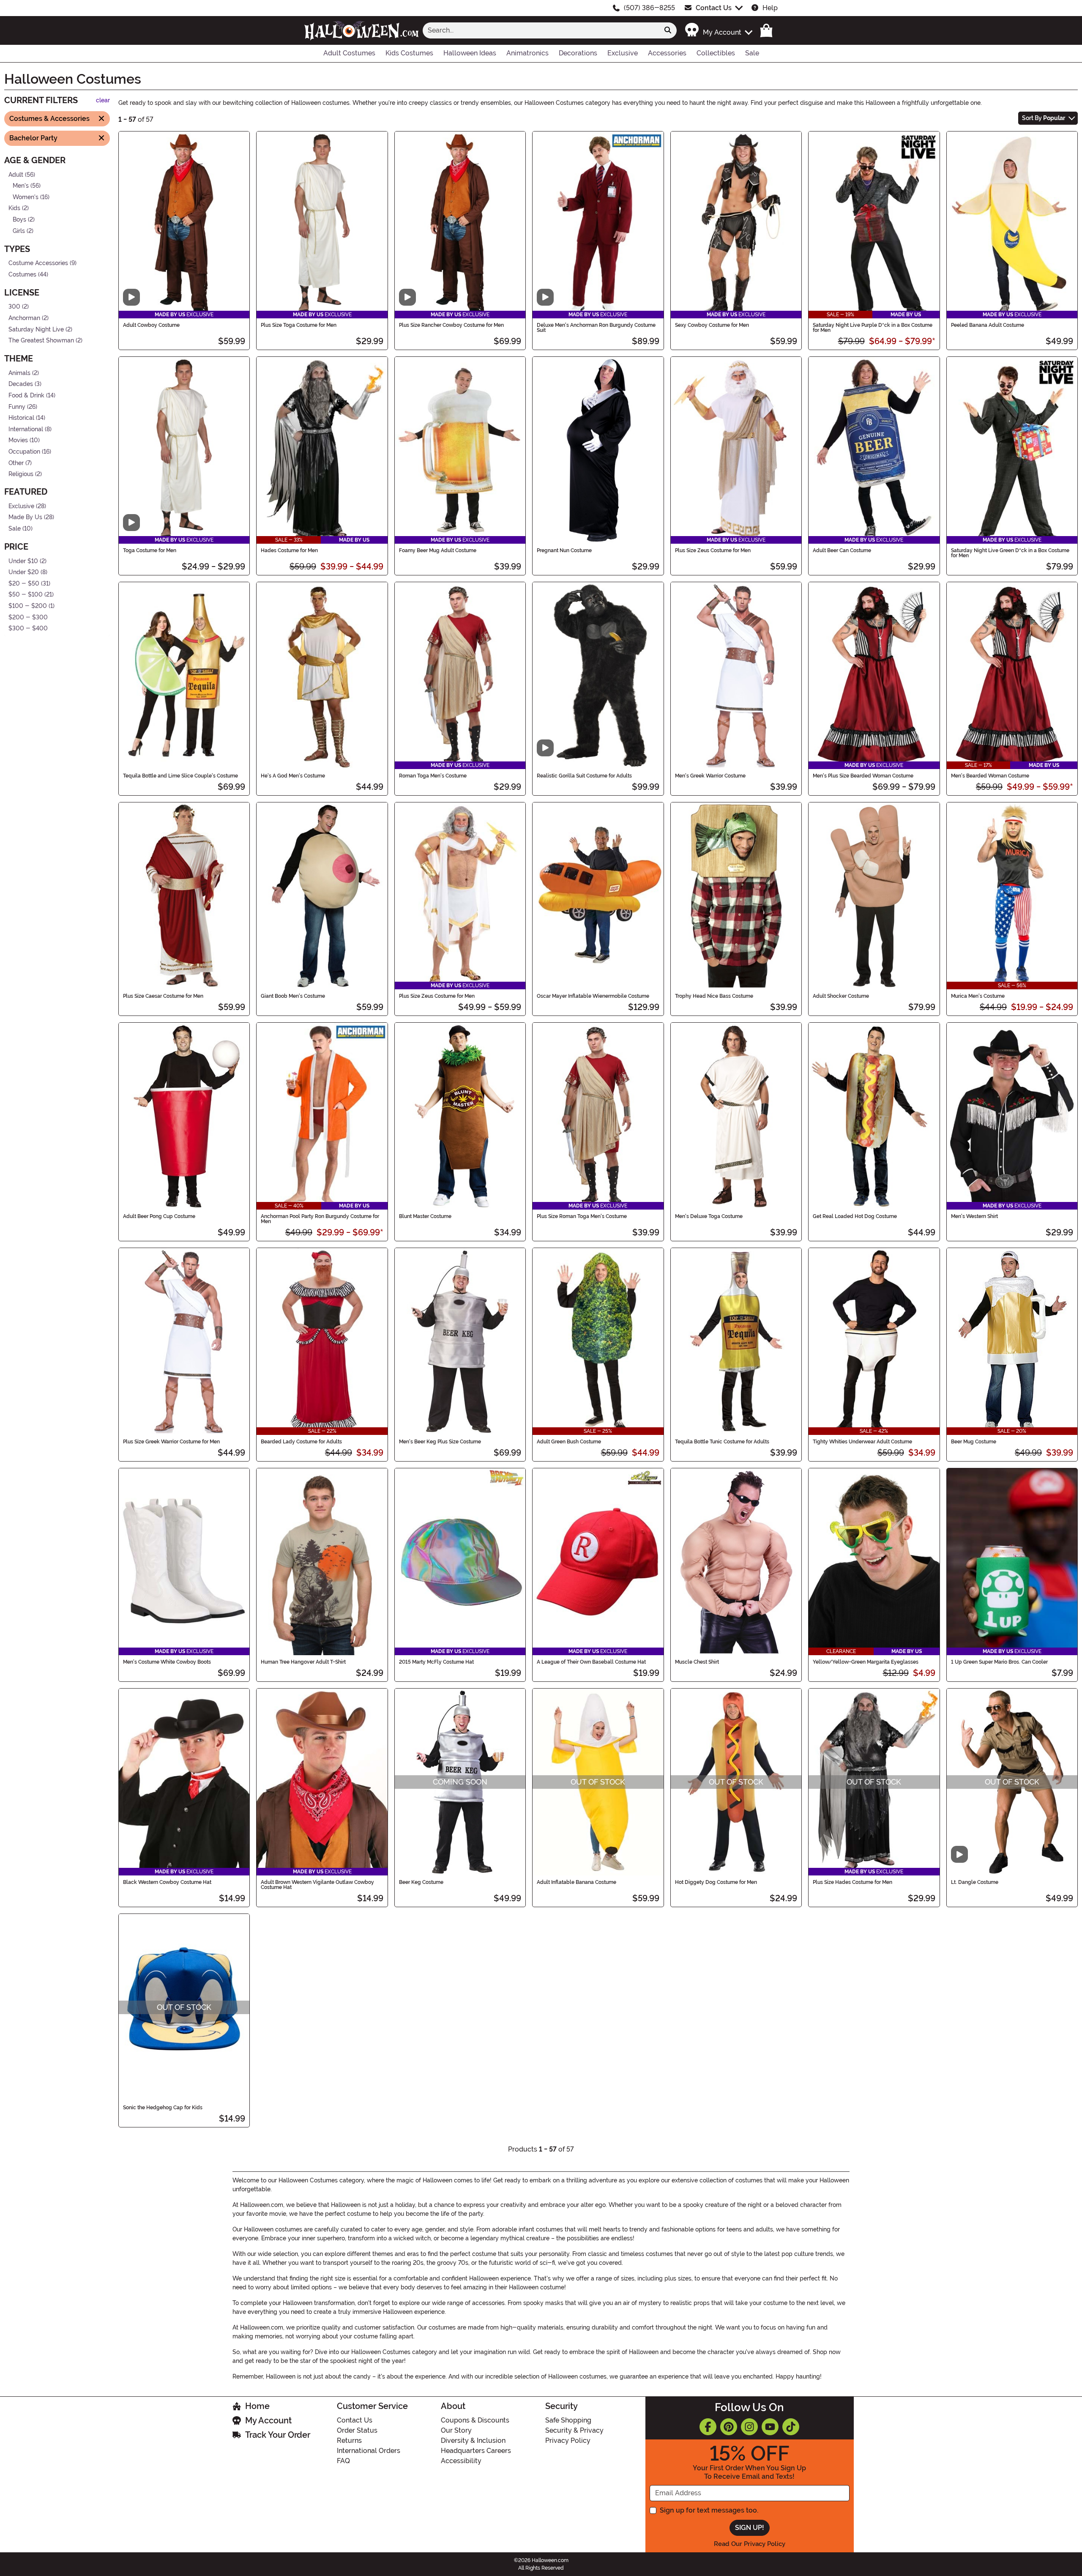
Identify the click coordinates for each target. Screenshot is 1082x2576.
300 (14, 307)
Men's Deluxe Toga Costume (709, 1216)
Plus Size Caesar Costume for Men (163, 996)
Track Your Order (278, 2435)
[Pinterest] (729, 2427)
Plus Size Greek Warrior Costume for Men (171, 1442)
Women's (26, 197)
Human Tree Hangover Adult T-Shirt (303, 1662)
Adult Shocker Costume (841, 996)
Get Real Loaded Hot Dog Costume (855, 1216)
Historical (21, 418)
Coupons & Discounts (475, 2420)
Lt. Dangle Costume (975, 1882)
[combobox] (541, 30)
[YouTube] (770, 2427)
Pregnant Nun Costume (564, 550)
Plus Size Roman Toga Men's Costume (582, 1216)
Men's (21, 186)
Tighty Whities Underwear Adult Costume (862, 1442)
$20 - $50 (24, 584)
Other (16, 463)
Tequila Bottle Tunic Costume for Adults (722, 1442)
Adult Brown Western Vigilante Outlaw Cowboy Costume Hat (317, 1885)
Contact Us (714, 8)
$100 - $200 (28, 606)
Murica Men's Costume (978, 996)
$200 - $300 (28, 617)
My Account (268, 2420)
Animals (19, 373)
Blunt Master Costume (425, 1216)
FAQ (343, 2461)
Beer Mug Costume (974, 1442)
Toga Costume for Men (150, 550)
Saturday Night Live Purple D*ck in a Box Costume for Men (873, 328)
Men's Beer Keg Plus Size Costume (440, 1442)
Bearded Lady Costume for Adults (301, 1442)
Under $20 (24, 572)
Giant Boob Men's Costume (293, 996)
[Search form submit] (668, 30)
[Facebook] (708, 2427)
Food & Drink (26, 396)
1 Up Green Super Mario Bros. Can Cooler (999, 1662)
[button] (718, 30)
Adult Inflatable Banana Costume (577, 1882)
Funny (17, 407)
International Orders (369, 2451)
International (26, 429)
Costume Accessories (38, 263)
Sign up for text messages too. (709, 2510)
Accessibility (461, 2461)
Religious (21, 474)
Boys (19, 220)
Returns (349, 2440)
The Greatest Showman (41, 341)
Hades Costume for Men (289, 550)
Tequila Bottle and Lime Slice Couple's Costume (180, 776)
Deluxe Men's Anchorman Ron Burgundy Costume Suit (596, 328)
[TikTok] (791, 2427)
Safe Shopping (568, 2420)
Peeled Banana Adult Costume (988, 325)
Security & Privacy (574, 2430)
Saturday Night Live (36, 329)
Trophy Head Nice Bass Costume (714, 996)
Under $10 (23, 561)
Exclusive (21, 506)
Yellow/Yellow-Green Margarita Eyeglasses (866, 1662)
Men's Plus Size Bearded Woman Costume (863, 776)
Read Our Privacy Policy (750, 2544)
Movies (18, 440)
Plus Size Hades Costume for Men (852, 1882)
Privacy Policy (568, 2440)
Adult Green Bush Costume (569, 1442)
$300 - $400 (28, 628)
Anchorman (24, 318)
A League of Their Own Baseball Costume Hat (591, 1662)
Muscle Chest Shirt (697, 1662)
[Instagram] (749, 2427)
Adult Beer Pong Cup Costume (159, 1216)
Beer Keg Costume (421, 1882)
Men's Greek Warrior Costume (710, 776)
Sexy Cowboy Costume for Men (712, 325)
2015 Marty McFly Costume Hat (436, 1662)
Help (770, 8)
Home (257, 2406)
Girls (19, 231)
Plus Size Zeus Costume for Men (713, 550)
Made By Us (25, 517)
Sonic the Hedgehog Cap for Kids (163, 2108)
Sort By (1044, 118)
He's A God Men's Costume (293, 776)
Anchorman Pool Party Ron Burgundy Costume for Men (320, 1219)
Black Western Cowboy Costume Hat (167, 1882)
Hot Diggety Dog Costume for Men (716, 1882)
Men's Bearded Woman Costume (990, 776)
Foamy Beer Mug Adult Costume (438, 550)
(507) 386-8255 (649, 8)
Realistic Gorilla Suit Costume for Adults (584, 776)
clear (103, 100)
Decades (21, 384)
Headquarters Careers (476, 2451)
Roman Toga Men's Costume (433, 776)
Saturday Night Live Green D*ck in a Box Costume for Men (1010, 553)
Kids (14, 208)
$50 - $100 (26, 595)
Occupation (24, 452)
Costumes (22, 275)
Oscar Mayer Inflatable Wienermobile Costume (593, 996)
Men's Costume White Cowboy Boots (167, 1662)
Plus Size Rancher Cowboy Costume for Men (451, 325)
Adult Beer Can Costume (842, 550)
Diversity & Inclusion (473, 2440)
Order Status (357, 2430)
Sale (15, 529)
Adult (16, 174)
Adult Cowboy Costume (151, 325)
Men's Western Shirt (974, 1216)
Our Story (456, 2430)
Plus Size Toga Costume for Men (299, 325)
